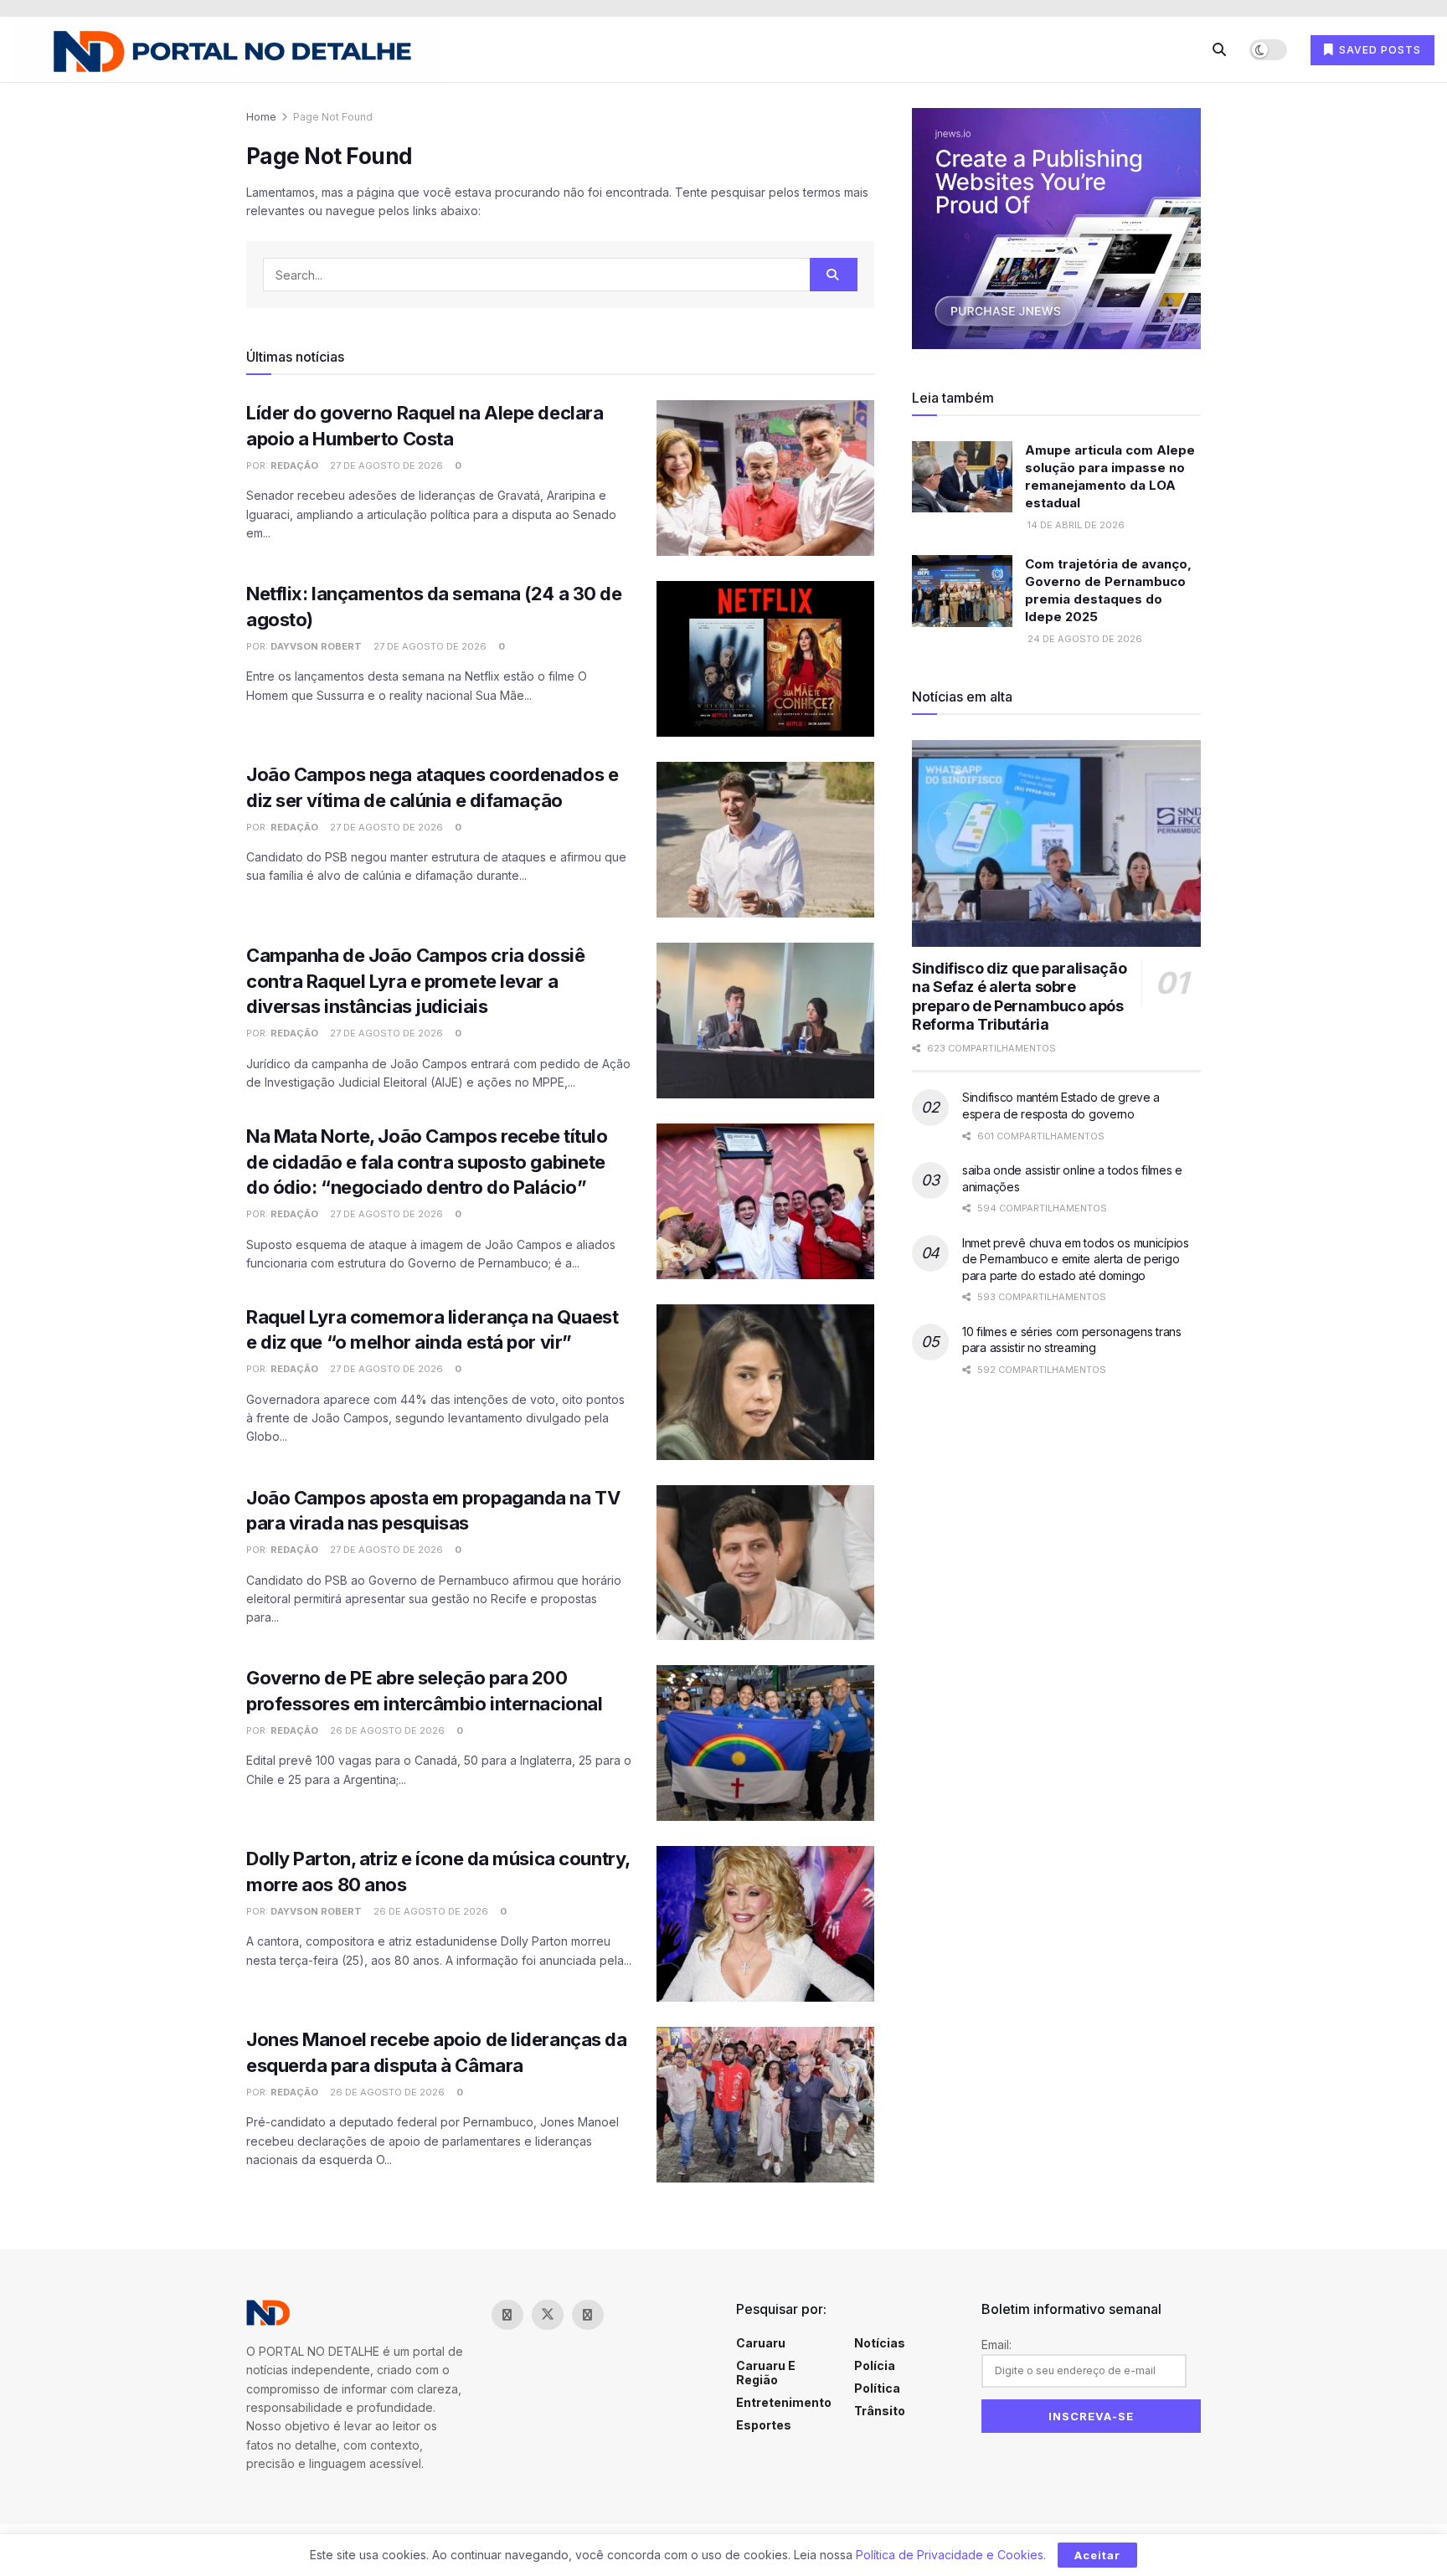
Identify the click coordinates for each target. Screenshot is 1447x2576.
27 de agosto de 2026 (385, 465)
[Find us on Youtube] (628, 2315)
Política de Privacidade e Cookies (950, 2555)
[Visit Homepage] (227, 50)
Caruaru (761, 2343)
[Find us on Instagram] (588, 2315)
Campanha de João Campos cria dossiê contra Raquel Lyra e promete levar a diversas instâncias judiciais (416, 981)
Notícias (880, 2343)
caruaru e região (766, 2373)
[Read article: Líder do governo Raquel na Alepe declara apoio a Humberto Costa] (765, 478)
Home (261, 117)
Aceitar (1097, 2555)
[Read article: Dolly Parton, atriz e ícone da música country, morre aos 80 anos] (765, 1924)
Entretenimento (784, 2402)
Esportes (764, 2425)
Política (877, 2388)
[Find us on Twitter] (548, 2315)
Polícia (875, 2365)
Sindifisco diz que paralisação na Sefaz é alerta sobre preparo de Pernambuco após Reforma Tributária (1019, 997)
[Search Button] (1219, 49)
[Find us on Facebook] (507, 2315)
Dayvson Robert (316, 646)
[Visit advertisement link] (1056, 229)
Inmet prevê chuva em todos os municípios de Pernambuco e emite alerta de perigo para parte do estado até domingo (1076, 1259)
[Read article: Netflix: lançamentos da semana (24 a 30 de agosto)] (765, 659)
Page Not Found (333, 117)
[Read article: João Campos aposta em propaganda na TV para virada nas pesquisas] (765, 1563)
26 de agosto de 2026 (386, 1730)
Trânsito (880, 2411)
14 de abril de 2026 (1075, 525)
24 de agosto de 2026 (1084, 639)
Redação (294, 465)
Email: (996, 2345)
